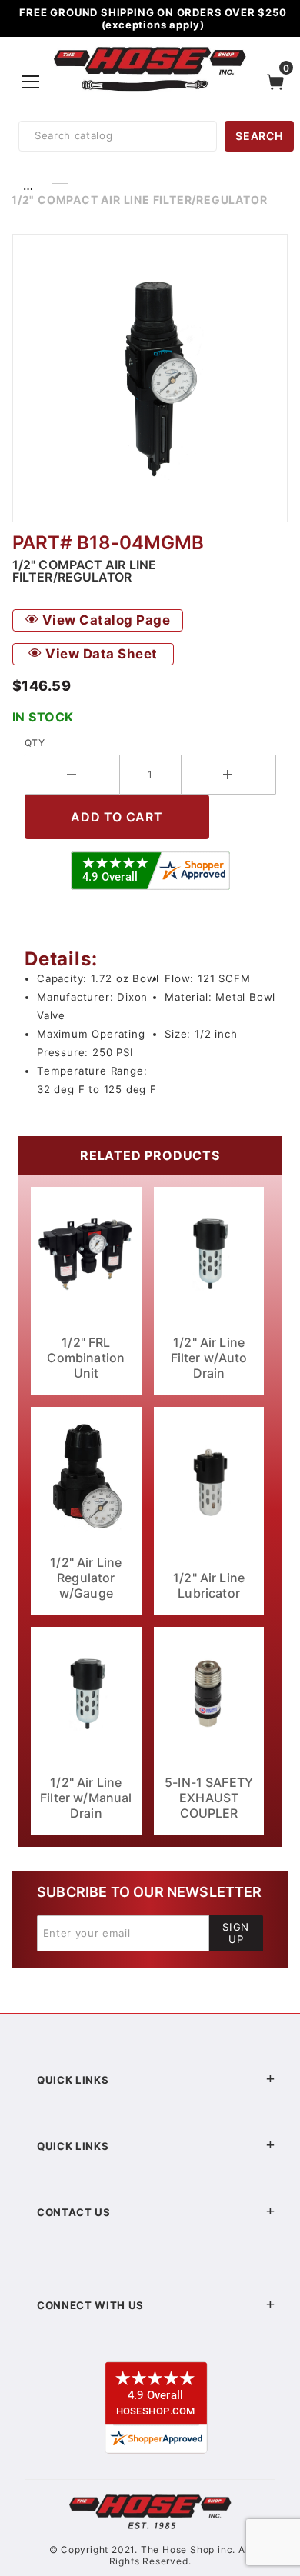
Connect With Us (90, 2305)
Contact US (74, 2212)
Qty (35, 743)
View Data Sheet (100, 654)
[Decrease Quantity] (72, 775)
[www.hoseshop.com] (150, 49)
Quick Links (73, 2080)
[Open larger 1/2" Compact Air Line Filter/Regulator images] (150, 378)
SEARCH (259, 136)
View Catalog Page (104, 620)
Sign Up (236, 1933)
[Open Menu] (31, 82)
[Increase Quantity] (229, 775)
